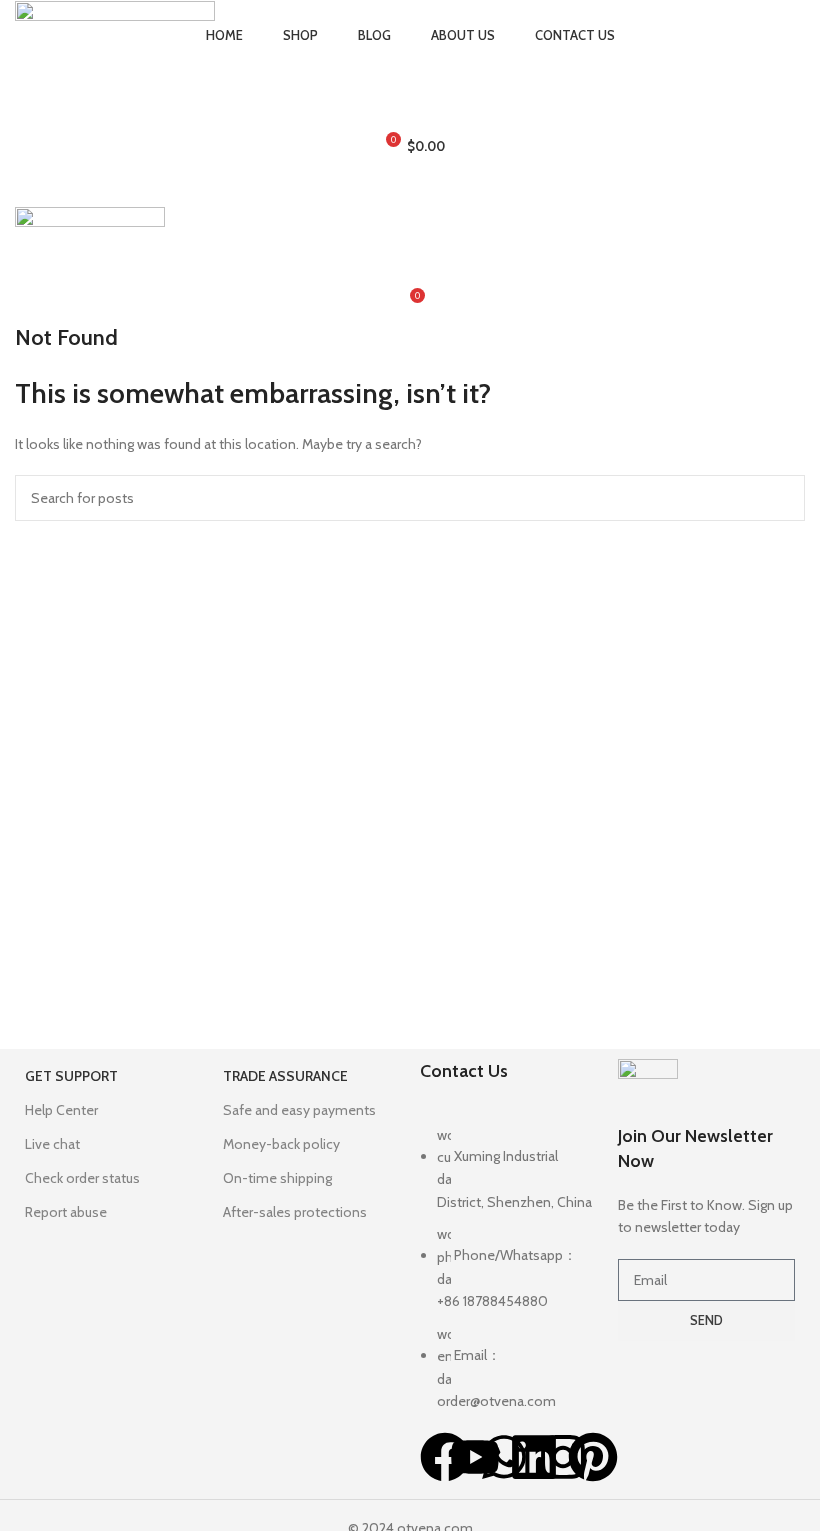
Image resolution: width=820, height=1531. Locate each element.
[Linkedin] (534, 1457)
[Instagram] (563, 1457)
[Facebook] (445, 1457)
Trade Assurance (285, 1076)
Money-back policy (281, 1144)
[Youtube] (475, 1457)
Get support (71, 1076)
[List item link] (509, 1278)
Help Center (61, 1110)
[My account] (410, 107)
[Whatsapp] (504, 1457)
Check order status (82, 1178)
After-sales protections (295, 1212)
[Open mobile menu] (410, 187)
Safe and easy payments (299, 1110)
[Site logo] (115, 11)
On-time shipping (277, 1178)
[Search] (410, 67)
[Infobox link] (707, 1149)
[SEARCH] (782, 498)
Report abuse (66, 1212)
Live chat (52, 1144)
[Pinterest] (593, 1457)
